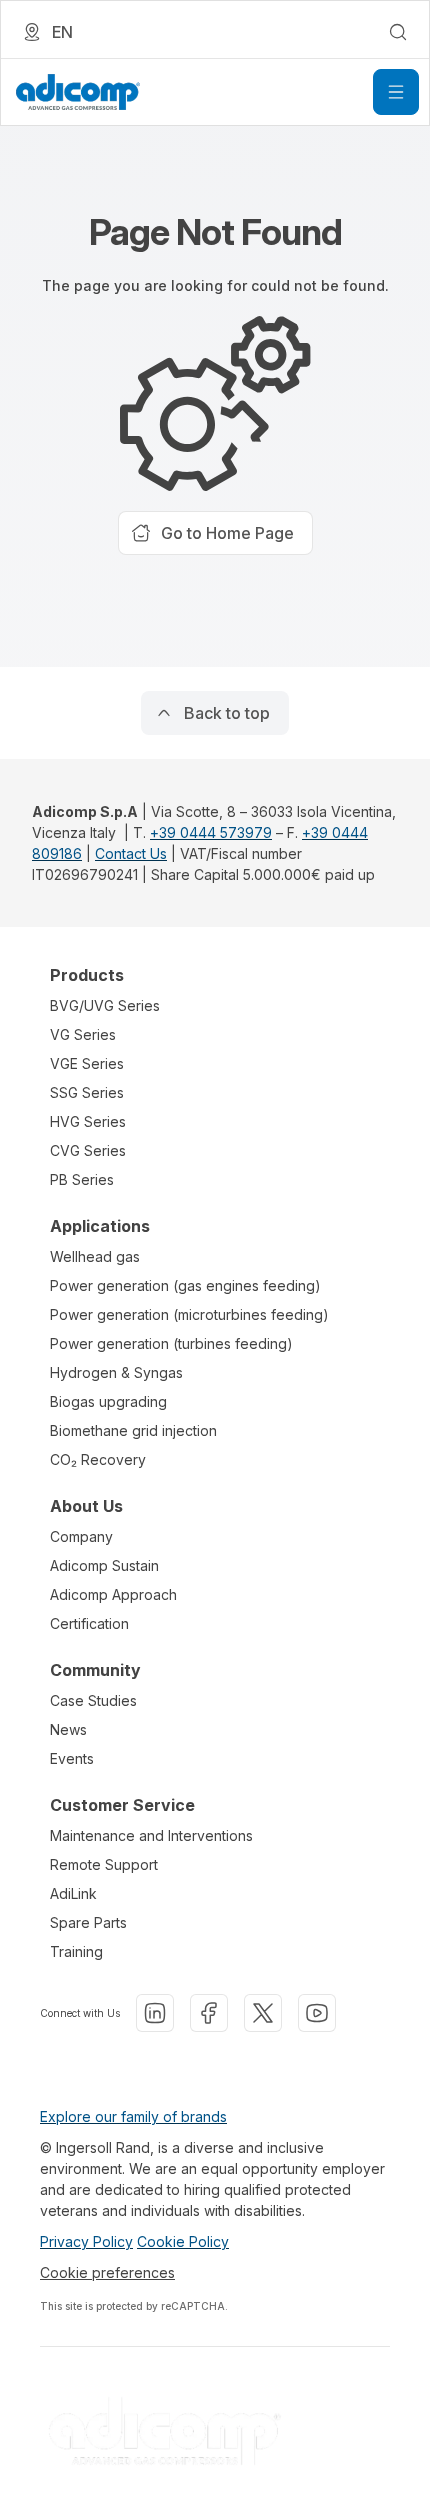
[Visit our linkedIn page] (155, 2013)
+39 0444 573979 (211, 832)
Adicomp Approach (113, 1594)
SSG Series (87, 1092)
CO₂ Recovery (98, 1459)
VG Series (83, 1034)
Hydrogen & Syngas (116, 1372)
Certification (89, 1623)
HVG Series (88, 1121)
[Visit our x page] (263, 2013)
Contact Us (131, 853)
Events (72, 1758)
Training (76, 1951)
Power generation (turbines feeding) (171, 1343)
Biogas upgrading (108, 1401)
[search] (398, 32)
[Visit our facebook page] (209, 2013)
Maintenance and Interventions (151, 1835)
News (68, 1729)
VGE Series (87, 1063)
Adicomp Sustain (104, 1565)
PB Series (82, 1179)
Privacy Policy (86, 2241)
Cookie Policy (183, 2241)
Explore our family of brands (133, 2116)
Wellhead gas (95, 1256)
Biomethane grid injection (133, 1430)
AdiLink (73, 1893)
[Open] (396, 92)
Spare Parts (88, 1922)
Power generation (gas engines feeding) (185, 1285)
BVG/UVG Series (105, 1005)
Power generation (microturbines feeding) (189, 1314)
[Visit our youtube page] (317, 2013)
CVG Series (88, 1150)
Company (81, 1536)
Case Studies (93, 1700)
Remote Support (104, 1864)
